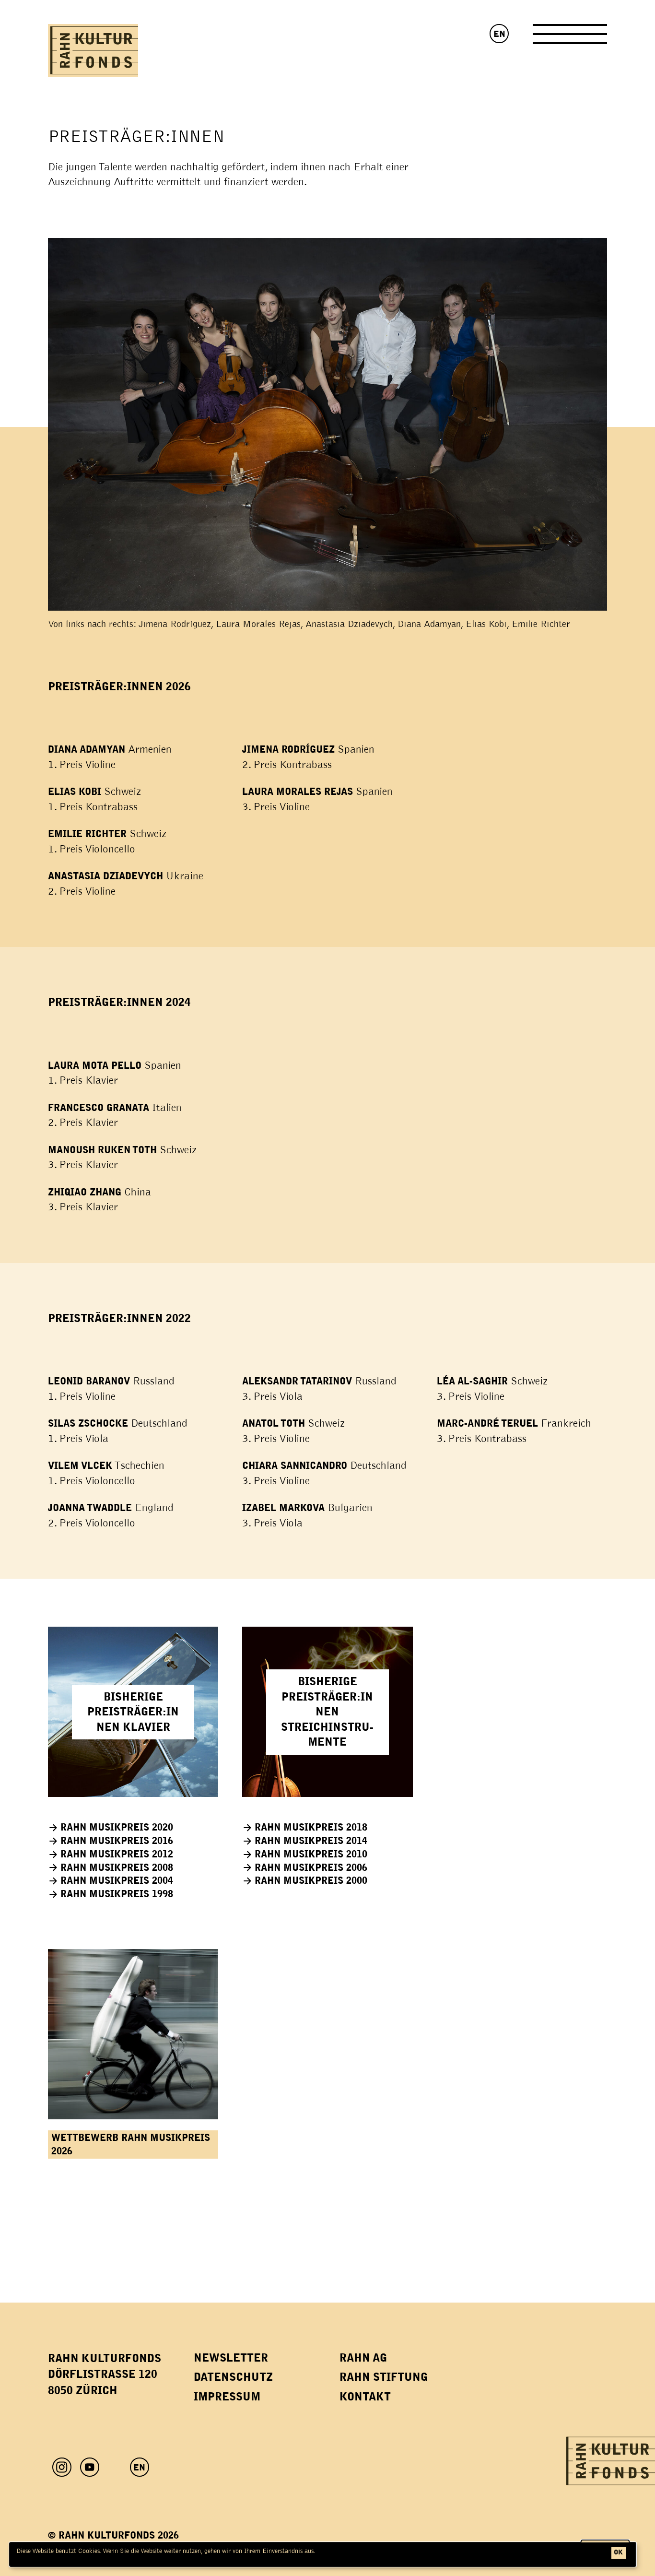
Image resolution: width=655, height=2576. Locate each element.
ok (618, 2552)
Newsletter (231, 2358)
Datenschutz (233, 2377)
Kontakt (365, 2397)
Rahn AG (363, 2358)
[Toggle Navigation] (570, 38)
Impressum (227, 2397)
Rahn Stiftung (384, 2377)
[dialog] (323, 2554)
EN (499, 34)
